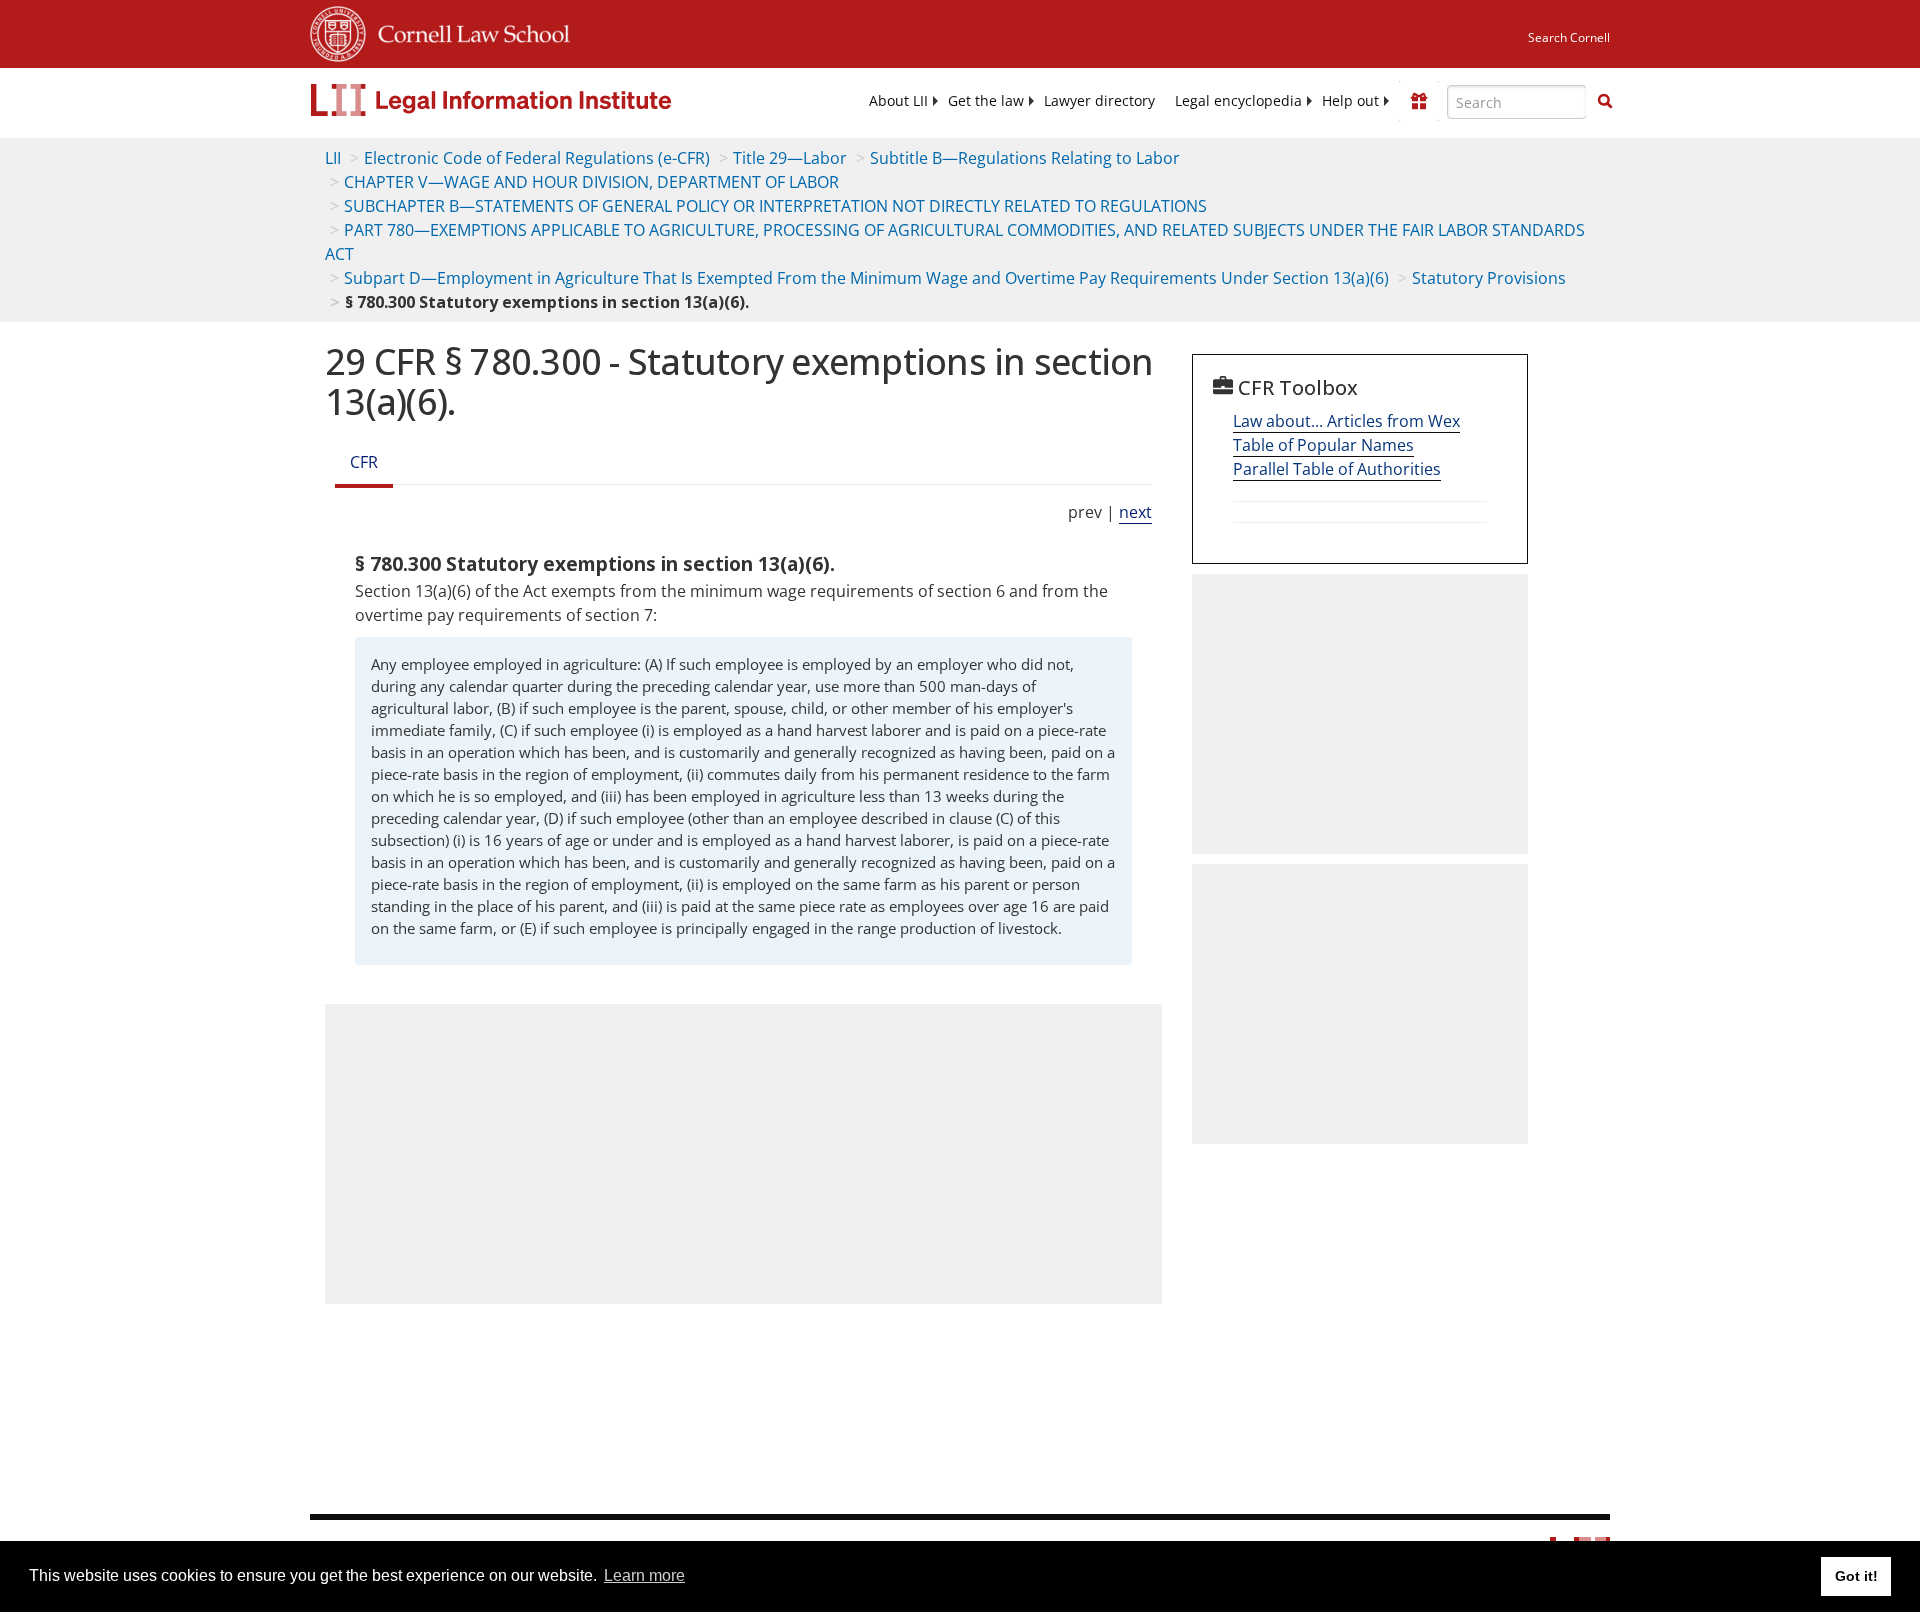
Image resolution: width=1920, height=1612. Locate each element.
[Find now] (1605, 102)
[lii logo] (535, 100)
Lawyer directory (1099, 101)
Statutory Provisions (1489, 278)
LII (333, 158)
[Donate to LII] (1419, 101)
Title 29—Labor (790, 158)
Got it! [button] (1856, 1576)
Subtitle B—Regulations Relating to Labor (1025, 158)
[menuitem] (898, 101)
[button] (1605, 101)
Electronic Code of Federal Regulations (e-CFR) (537, 158)
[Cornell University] (338, 31)
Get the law (986, 101)
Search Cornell (1569, 37)
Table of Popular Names (1323, 445)
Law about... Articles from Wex (1346, 421)
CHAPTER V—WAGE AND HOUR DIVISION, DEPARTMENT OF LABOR (591, 182)
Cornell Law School (468, 31)
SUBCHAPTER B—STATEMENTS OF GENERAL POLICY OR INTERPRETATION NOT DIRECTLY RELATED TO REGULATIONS (775, 206)
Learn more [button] (644, 1575)
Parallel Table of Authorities (1337, 469)
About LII (898, 101)
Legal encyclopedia (1238, 101)
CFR (364, 462)
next (1135, 512)
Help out (1350, 101)
